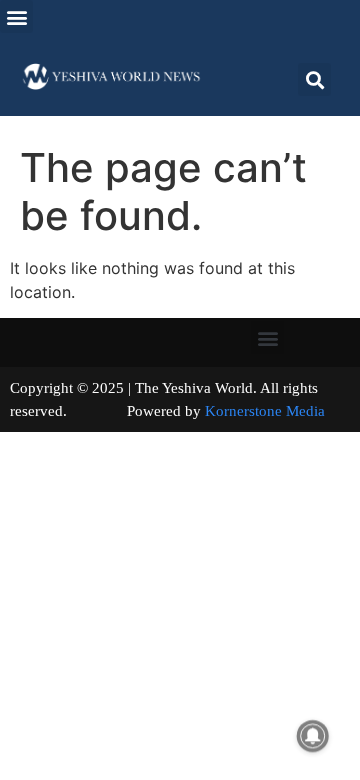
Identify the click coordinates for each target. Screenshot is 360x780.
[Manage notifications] (313, 736)
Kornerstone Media (265, 411)
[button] (16, 16)
